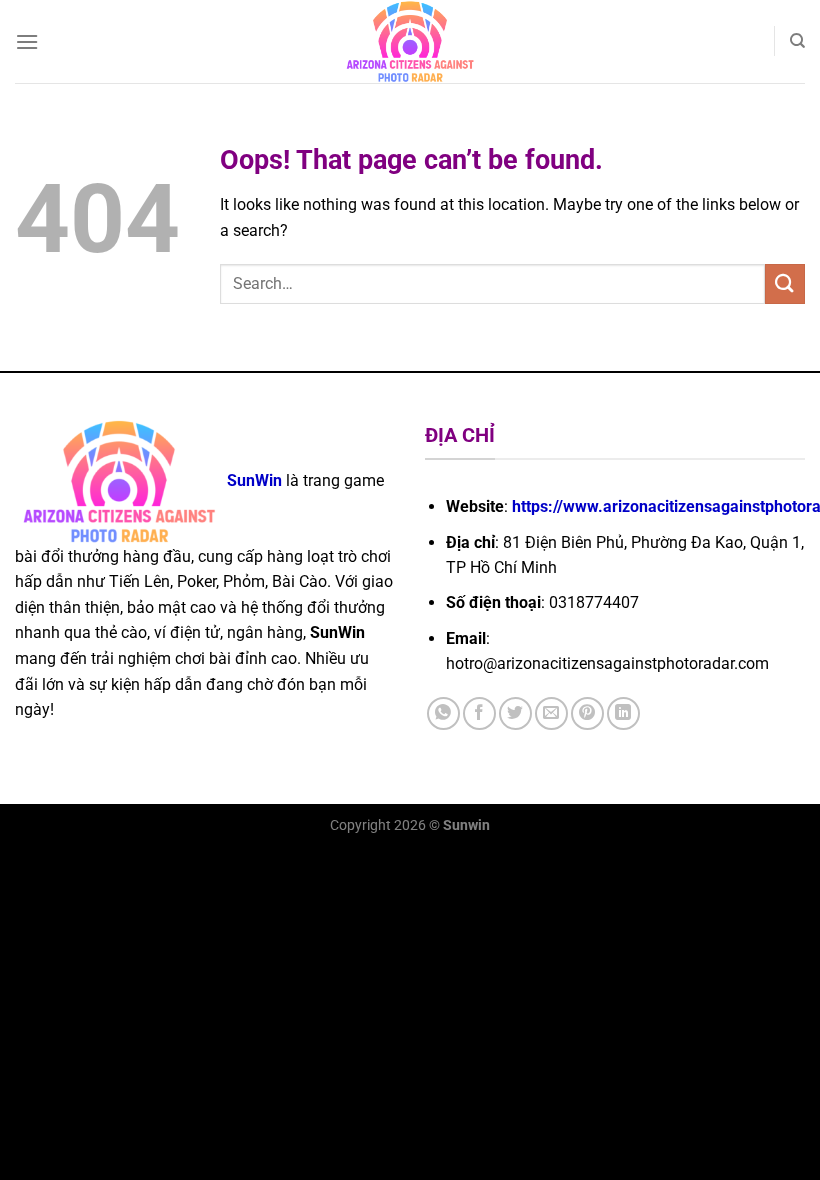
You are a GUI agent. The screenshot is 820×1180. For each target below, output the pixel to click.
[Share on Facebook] (479, 713)
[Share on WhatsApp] (443, 713)
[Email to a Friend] (551, 713)
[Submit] (785, 283)
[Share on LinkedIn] (623, 713)
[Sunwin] (410, 41)
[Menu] (27, 41)
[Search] (797, 41)
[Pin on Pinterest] (587, 713)
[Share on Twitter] (515, 713)
